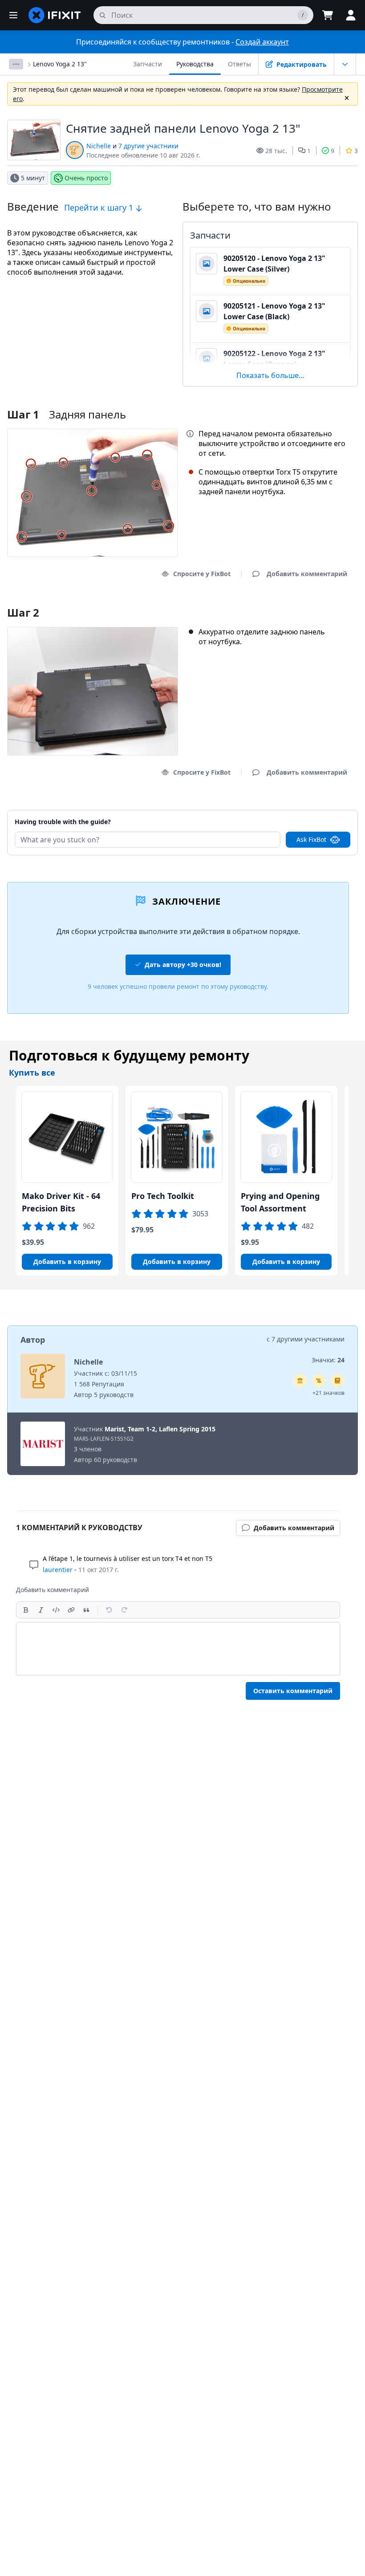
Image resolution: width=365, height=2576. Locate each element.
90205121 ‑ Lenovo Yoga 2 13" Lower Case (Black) (274, 311)
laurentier (58, 1570)
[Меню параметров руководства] (345, 64)
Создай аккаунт (262, 42)
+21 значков (328, 1393)
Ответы (239, 64)
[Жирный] (26, 1610)
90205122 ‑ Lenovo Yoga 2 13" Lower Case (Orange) (274, 359)
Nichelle (99, 146)
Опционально (249, 281)
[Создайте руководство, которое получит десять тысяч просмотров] (319, 1381)
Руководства (195, 64)
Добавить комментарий (298, 811)
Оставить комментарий (293, 1691)
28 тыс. (276, 151)
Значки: (328, 1360)
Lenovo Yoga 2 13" (60, 64)
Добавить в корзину (67, 1262)
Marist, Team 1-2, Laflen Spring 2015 (160, 1429)
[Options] (16, 64)
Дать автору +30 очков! (183, 965)
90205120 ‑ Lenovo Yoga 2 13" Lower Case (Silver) (274, 264)
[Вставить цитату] (86, 1610)
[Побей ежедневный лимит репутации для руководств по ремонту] (337, 1381)
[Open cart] (328, 15)
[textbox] (178, 1649)
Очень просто (86, 178)
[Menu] (13, 15)
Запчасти (148, 64)
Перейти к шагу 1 (100, 207)
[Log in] (351, 15)
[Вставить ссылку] (71, 1610)
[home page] (55, 15)
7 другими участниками (308, 1339)
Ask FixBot (311, 839)
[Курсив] (41, 1610)
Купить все (32, 1073)
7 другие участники (148, 146)
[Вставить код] (56, 1610)
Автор (33, 1340)
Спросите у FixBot (202, 574)
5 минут (33, 178)
